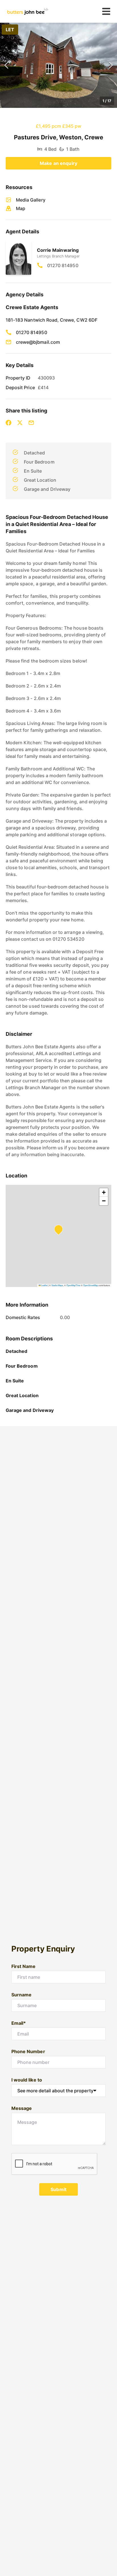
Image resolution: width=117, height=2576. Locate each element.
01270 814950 (63, 265)
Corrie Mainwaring (58, 250)
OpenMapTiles (73, 1285)
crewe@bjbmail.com (38, 342)
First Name (24, 1966)
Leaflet (44, 1285)
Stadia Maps (57, 1285)
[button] (58, 65)
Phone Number (28, 2051)
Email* (19, 2023)
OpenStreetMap (91, 1285)
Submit (58, 2189)
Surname (21, 1995)
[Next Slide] (111, 65)
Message (22, 2108)
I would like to (27, 2080)
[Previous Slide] (6, 65)
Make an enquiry (58, 163)
